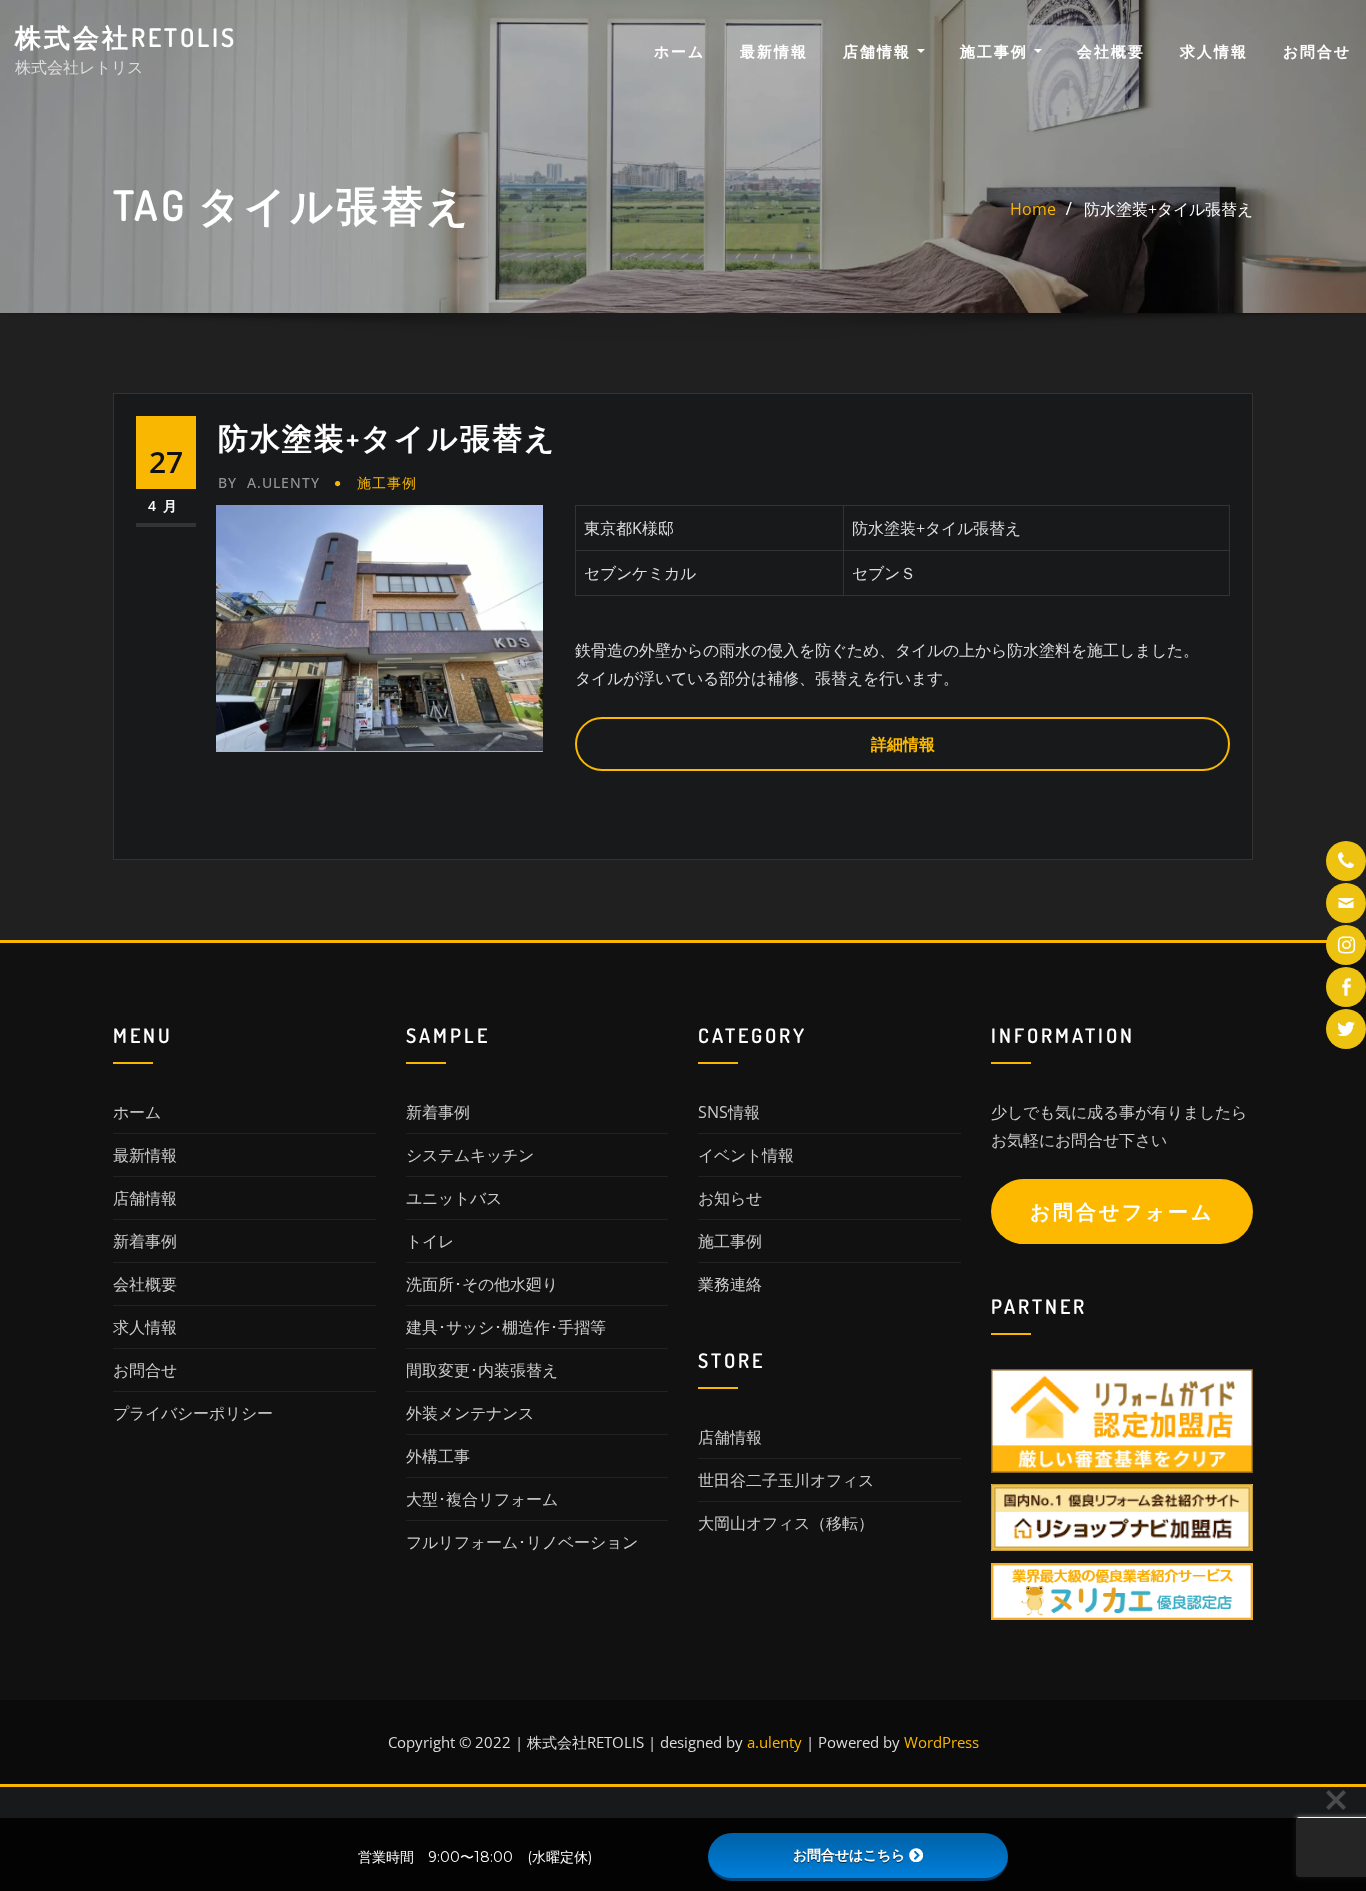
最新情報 (774, 51)
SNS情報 (729, 1112)
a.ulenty (269, 482)
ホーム (679, 51)
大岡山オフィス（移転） (786, 1523)
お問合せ (1317, 51)
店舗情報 (880, 51)
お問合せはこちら (849, 1855)
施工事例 (997, 51)
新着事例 (145, 1241)
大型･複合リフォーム (482, 1499)
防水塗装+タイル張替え (1168, 209)
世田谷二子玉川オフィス (786, 1480)
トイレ (430, 1241)
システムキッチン (470, 1155)
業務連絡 (730, 1284)
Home (1033, 209)
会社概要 (1111, 51)
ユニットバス (454, 1198)
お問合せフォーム (1122, 1211)
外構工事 (438, 1456)
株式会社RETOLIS (126, 37)
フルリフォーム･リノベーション (522, 1542)
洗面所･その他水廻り (482, 1284)
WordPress (941, 1742)
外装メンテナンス (470, 1413)
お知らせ (730, 1198)
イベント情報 (746, 1155)
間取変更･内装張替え (482, 1370)
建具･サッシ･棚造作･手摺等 (506, 1327)
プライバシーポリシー (193, 1413)
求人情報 (1214, 51)
